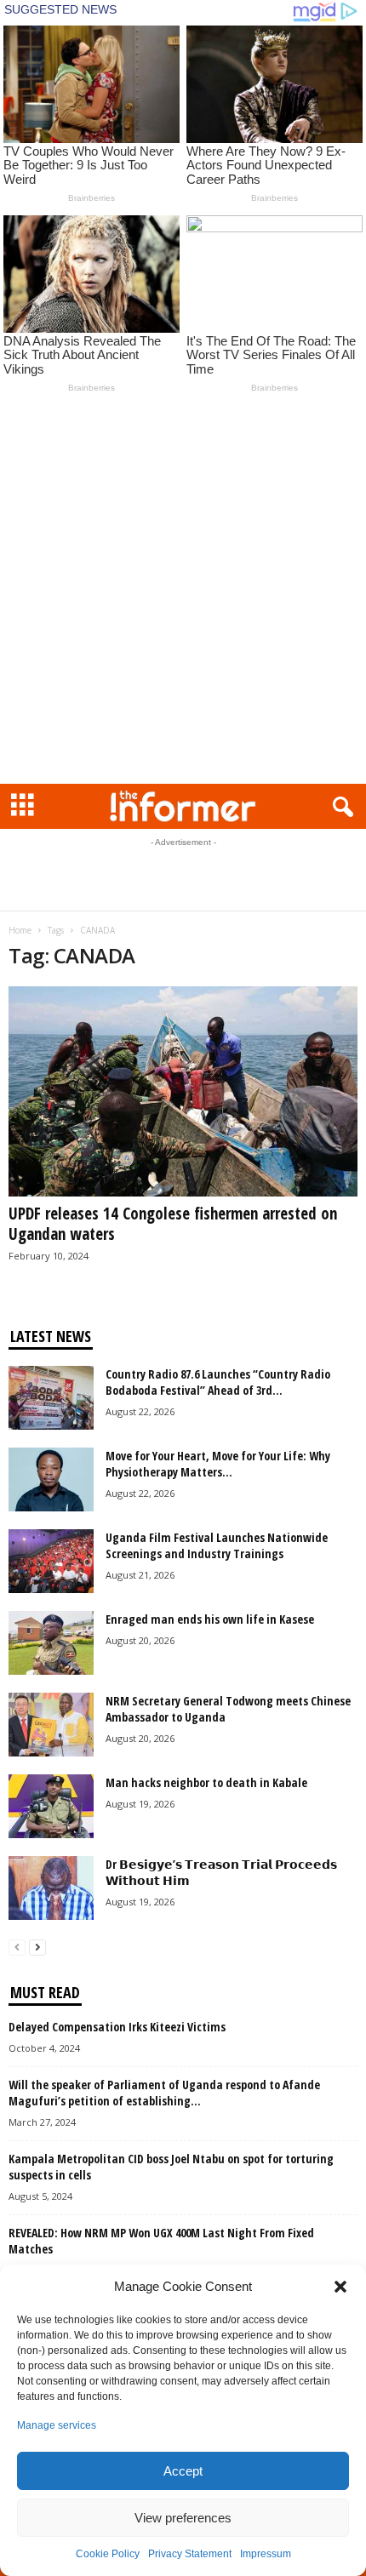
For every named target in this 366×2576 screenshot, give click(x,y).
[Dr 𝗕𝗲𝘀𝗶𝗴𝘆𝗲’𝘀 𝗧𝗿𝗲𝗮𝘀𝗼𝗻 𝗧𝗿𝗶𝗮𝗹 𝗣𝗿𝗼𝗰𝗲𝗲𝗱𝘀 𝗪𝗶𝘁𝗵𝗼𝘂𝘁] (51, 1888)
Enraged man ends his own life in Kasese (210, 1619)
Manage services (57, 2425)
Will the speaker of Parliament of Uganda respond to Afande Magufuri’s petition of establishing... (164, 2093)
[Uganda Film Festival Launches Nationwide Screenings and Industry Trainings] (51, 1561)
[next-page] (37, 1947)
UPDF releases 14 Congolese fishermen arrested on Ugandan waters (173, 1224)
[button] (340, 2287)
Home (20, 930)
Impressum (266, 2554)
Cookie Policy (108, 2554)
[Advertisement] (183, 592)
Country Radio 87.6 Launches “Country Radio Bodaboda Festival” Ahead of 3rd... (218, 1382)
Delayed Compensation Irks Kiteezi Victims (117, 2027)
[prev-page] (17, 1947)
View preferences (183, 2518)
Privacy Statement (190, 2554)
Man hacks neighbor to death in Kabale (206, 1782)
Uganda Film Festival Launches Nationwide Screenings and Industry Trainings (217, 1545)
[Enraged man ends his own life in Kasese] (51, 1643)
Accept (183, 2471)
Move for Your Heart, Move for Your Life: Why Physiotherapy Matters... (218, 1464)
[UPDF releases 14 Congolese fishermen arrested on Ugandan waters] (183, 1091)
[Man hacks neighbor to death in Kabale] (51, 1806)
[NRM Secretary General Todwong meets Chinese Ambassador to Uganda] (51, 1725)
